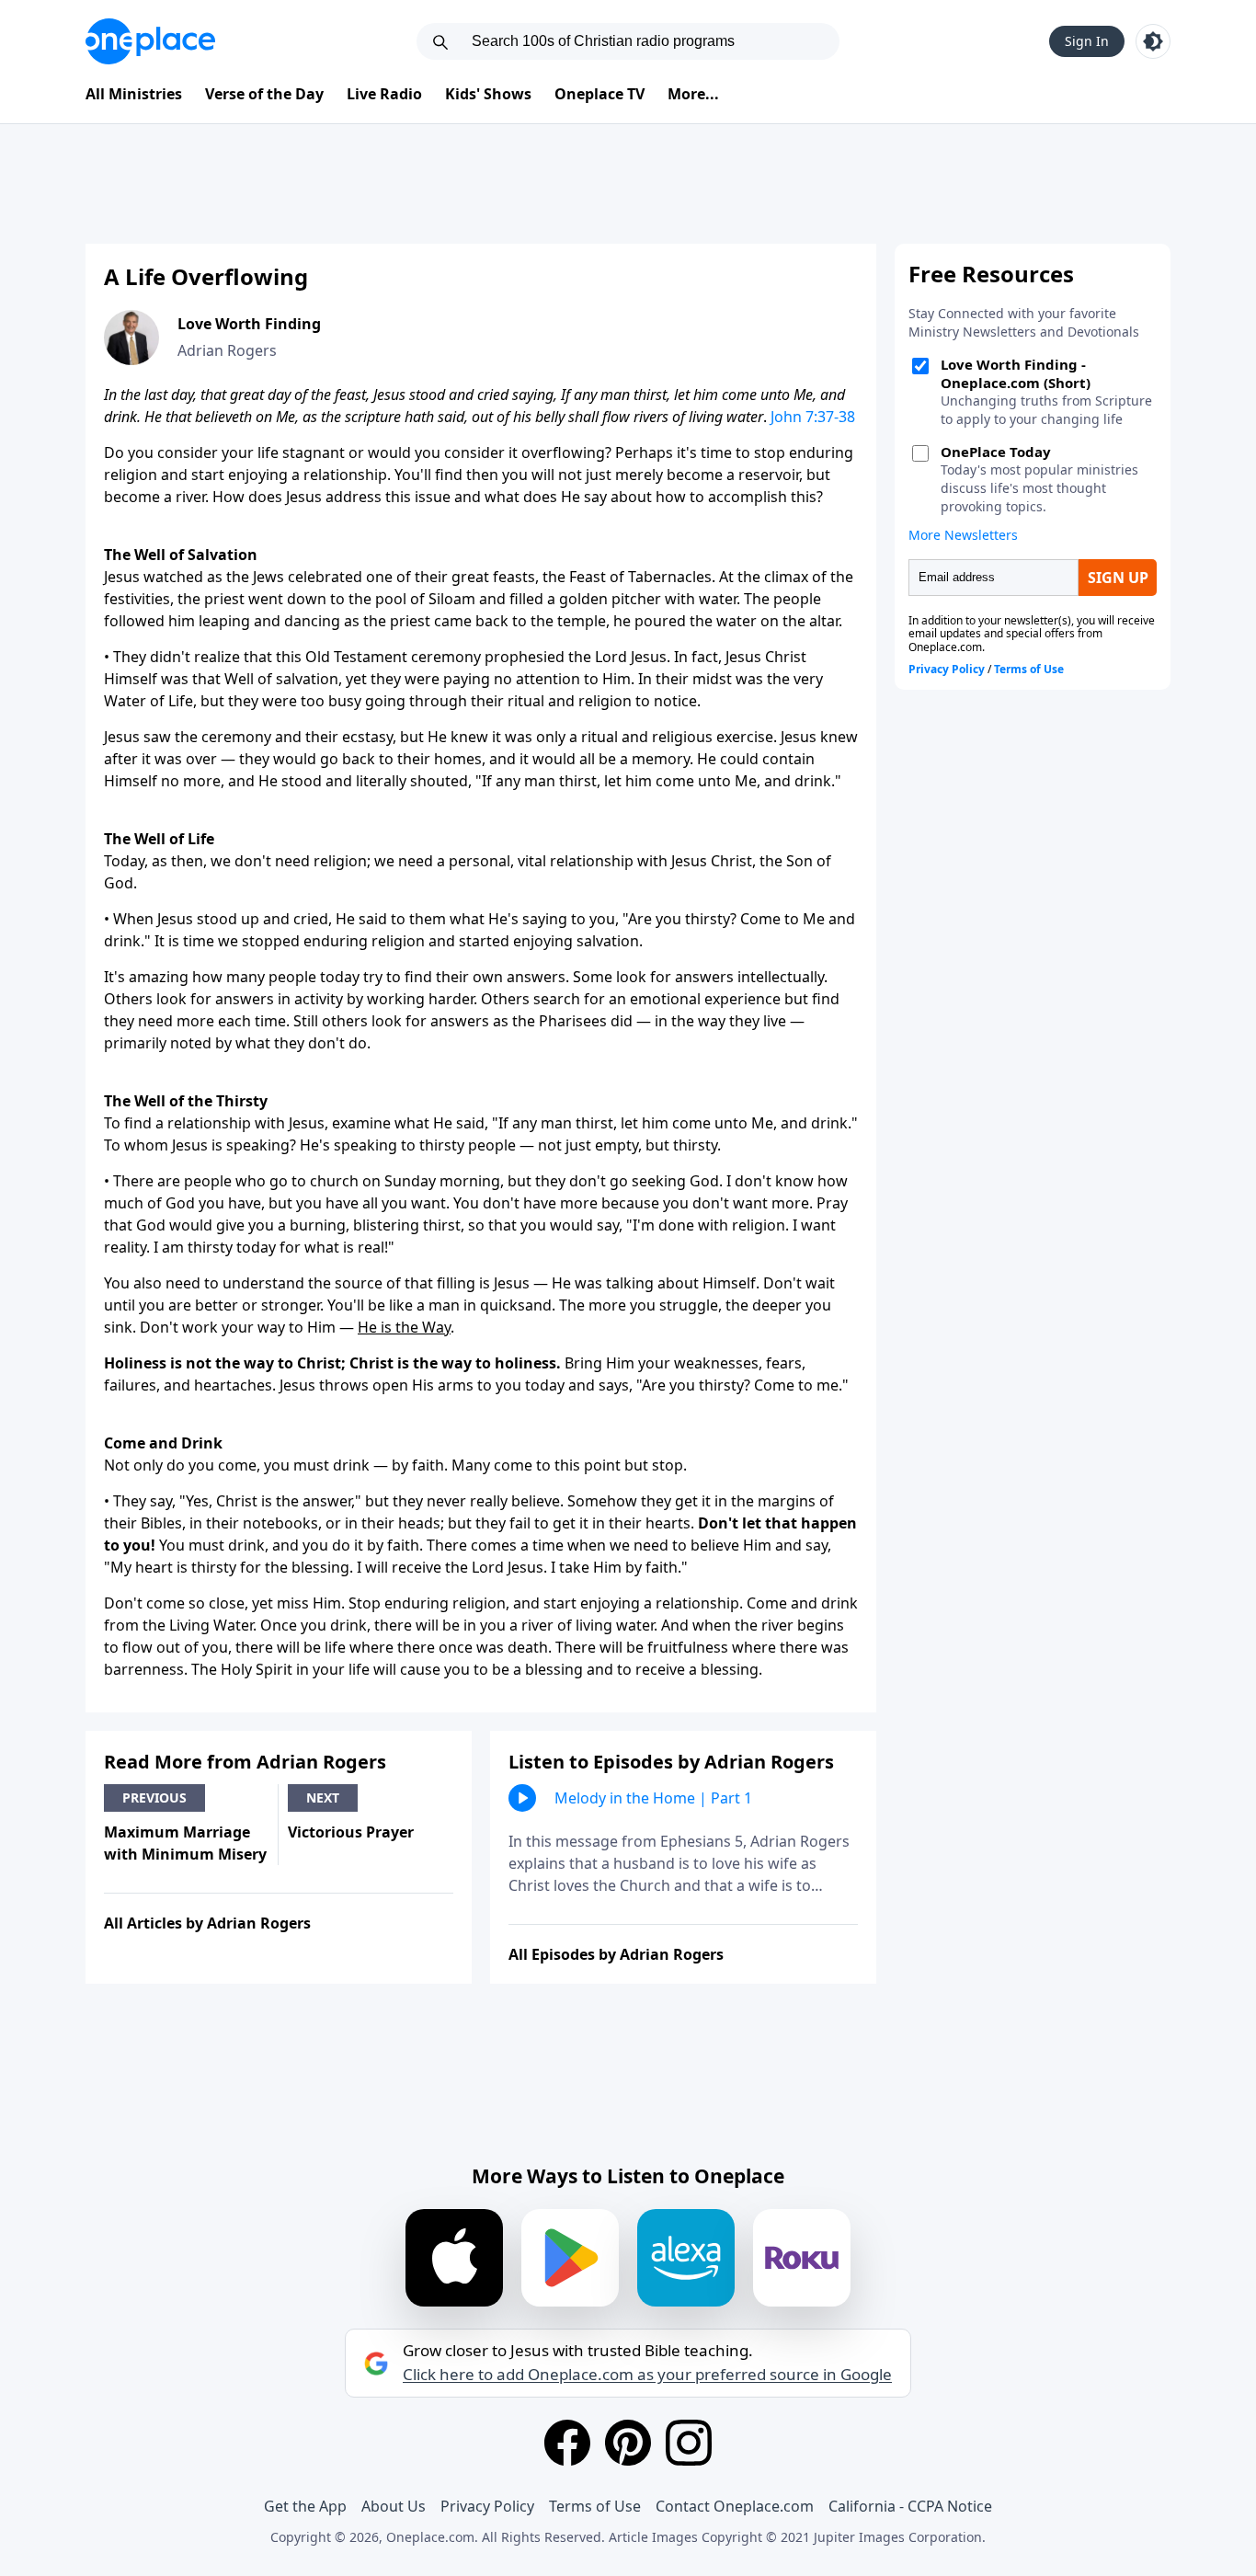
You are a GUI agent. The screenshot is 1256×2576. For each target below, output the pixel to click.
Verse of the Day (264, 94)
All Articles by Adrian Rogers (207, 1923)
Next (323, 1797)
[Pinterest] (628, 2443)
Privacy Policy (487, 2506)
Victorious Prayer (351, 1832)
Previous (154, 1797)
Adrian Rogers (227, 350)
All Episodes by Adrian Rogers (616, 1954)
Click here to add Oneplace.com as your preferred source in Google (647, 2375)
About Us (394, 2506)
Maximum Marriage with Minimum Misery (185, 1843)
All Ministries (134, 94)
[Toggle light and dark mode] (1153, 41)
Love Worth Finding (249, 324)
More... (693, 94)
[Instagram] (689, 2443)
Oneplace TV (599, 94)
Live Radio (384, 94)
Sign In (1087, 41)
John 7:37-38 (813, 417)
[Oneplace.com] (150, 41)
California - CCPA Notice (910, 2506)
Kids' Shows (488, 94)
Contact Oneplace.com (735, 2506)
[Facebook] (567, 2443)
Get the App (305, 2506)
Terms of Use (595, 2506)
